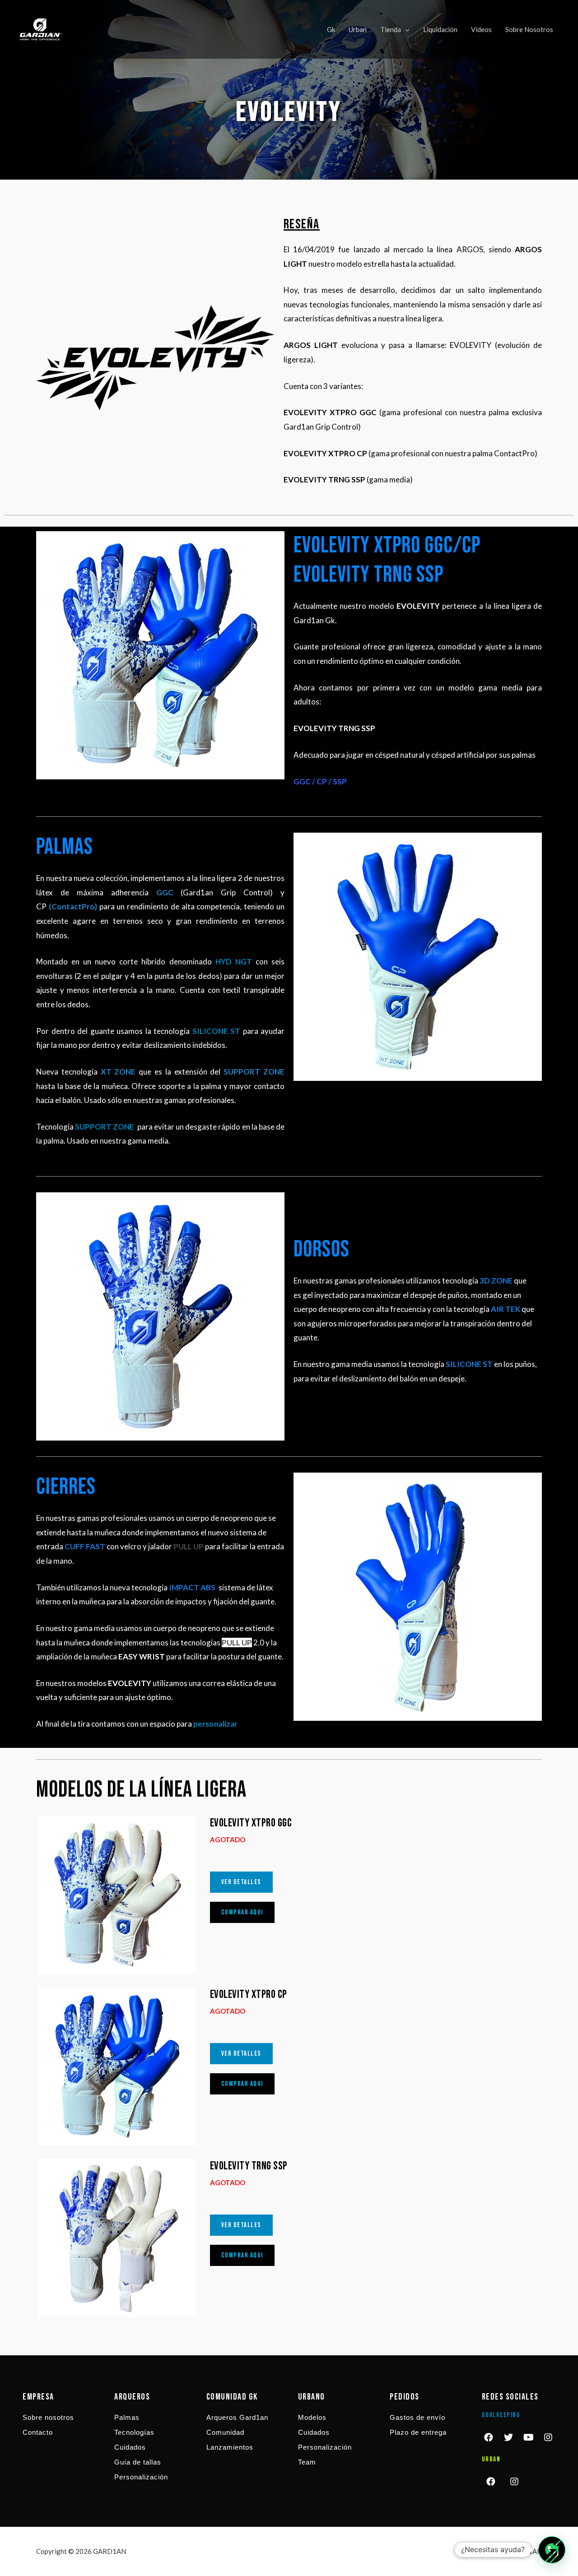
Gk (331, 29)
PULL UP (189, 1546)
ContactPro (73, 906)
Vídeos (481, 29)
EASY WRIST (142, 1656)
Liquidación (440, 29)
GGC (165, 892)
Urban (358, 29)
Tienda (391, 29)
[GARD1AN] (41, 28)
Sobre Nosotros (529, 29)
